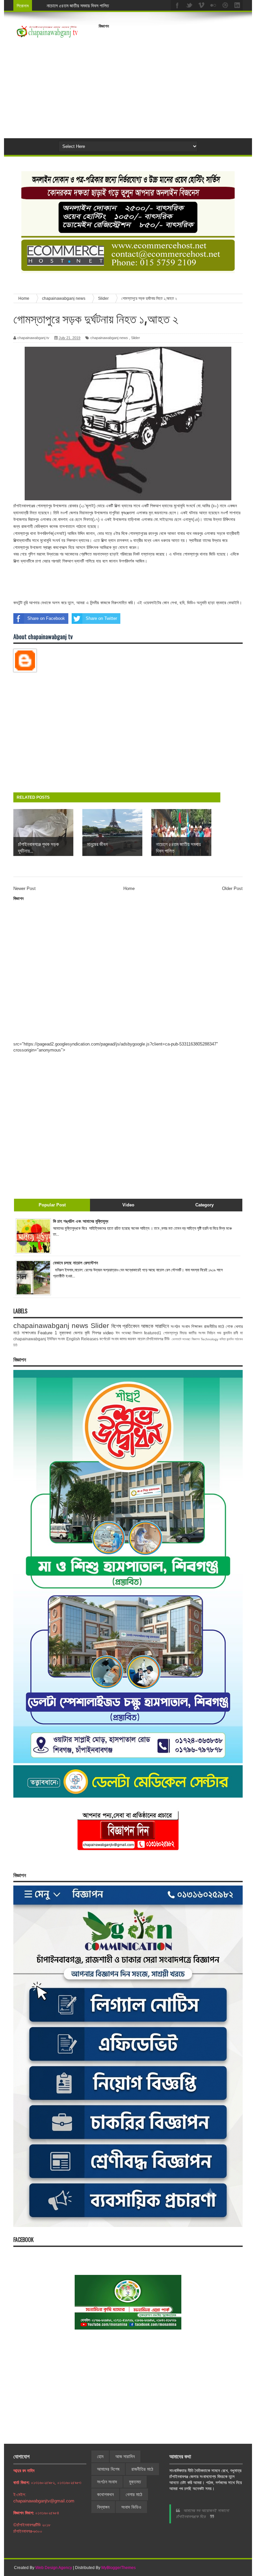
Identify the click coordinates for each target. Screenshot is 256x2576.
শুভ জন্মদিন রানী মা (230, 1333)
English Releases (82, 1339)
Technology (209, 1339)
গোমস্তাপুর (171, 1333)
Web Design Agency (54, 2568)
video (108, 1333)
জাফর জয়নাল (128, 1339)
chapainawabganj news (109, 338)
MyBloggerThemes (118, 2568)
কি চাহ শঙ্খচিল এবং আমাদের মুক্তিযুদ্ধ (81, 1221)
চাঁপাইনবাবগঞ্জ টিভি (158, 1339)
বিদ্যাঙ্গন (103, 2507)
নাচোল (141, 1339)
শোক (229, 1326)
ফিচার (183, 1333)
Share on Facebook (46, 618)
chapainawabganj (30, 1339)
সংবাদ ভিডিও (131, 2507)
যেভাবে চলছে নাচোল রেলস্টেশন (75, 1263)
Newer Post (24, 888)
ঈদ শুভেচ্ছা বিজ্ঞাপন (129, 1333)
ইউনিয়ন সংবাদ (56, 1339)
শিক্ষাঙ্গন (197, 1326)
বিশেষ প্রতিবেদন (125, 1326)
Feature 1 (47, 1333)
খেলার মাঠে (134, 2494)
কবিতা (222, 1339)
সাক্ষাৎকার (29, 1333)
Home (129, 888)
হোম (100, 2456)
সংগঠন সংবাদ (180, 1326)
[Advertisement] (177, 78)
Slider (135, 338)
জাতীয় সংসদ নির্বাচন (202, 1333)
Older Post (232, 888)
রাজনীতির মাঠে (214, 1326)
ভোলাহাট (176, 1339)
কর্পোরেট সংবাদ (109, 1339)
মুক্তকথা (65, 1333)
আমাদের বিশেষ (108, 2469)
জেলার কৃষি (81, 1333)
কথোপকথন (105, 2494)
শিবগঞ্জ (96, 1333)
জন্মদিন (230, 1339)
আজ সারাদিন (125, 2456)
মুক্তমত (135, 2482)
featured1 (153, 1333)
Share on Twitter (101, 618)
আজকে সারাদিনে (155, 1326)
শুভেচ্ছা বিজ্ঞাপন (191, 1339)
